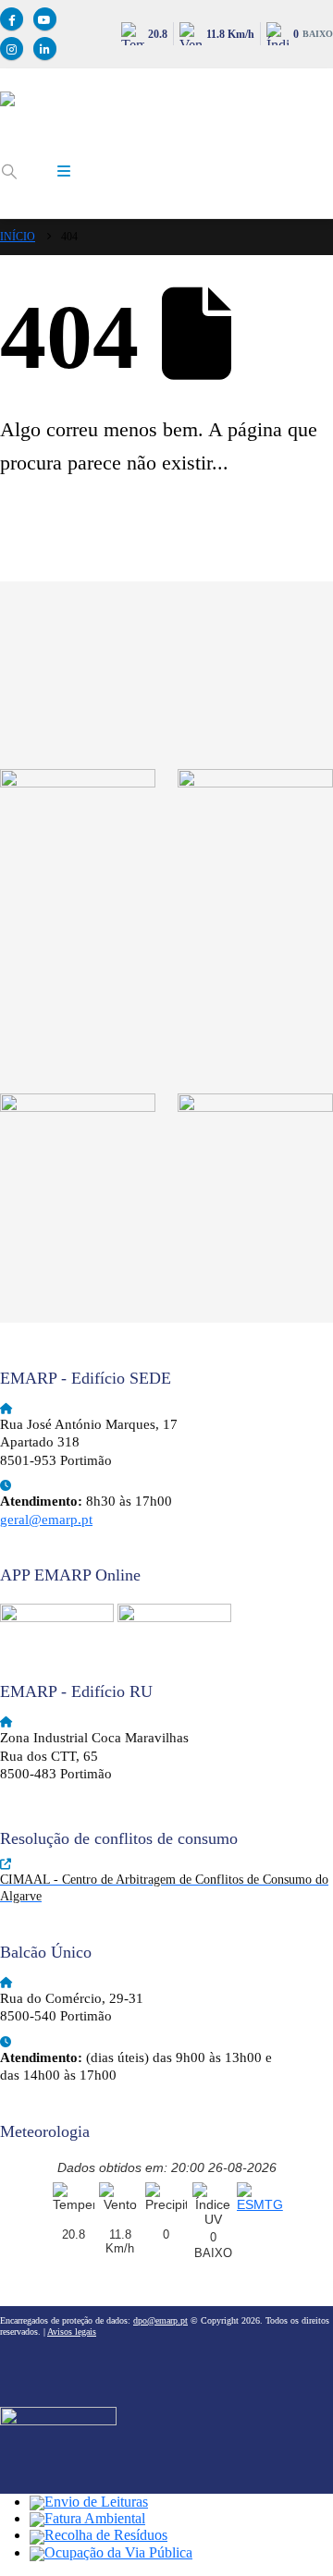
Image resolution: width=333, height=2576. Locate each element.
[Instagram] (12, 49)
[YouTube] (45, 19)
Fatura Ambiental (95, 2518)
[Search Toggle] (9, 172)
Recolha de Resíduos (106, 2535)
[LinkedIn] (45, 49)
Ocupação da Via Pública (118, 2552)
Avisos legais (72, 2332)
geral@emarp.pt (46, 1520)
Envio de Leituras (96, 2502)
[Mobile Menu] (64, 172)
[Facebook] (12, 19)
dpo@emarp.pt (160, 2320)
